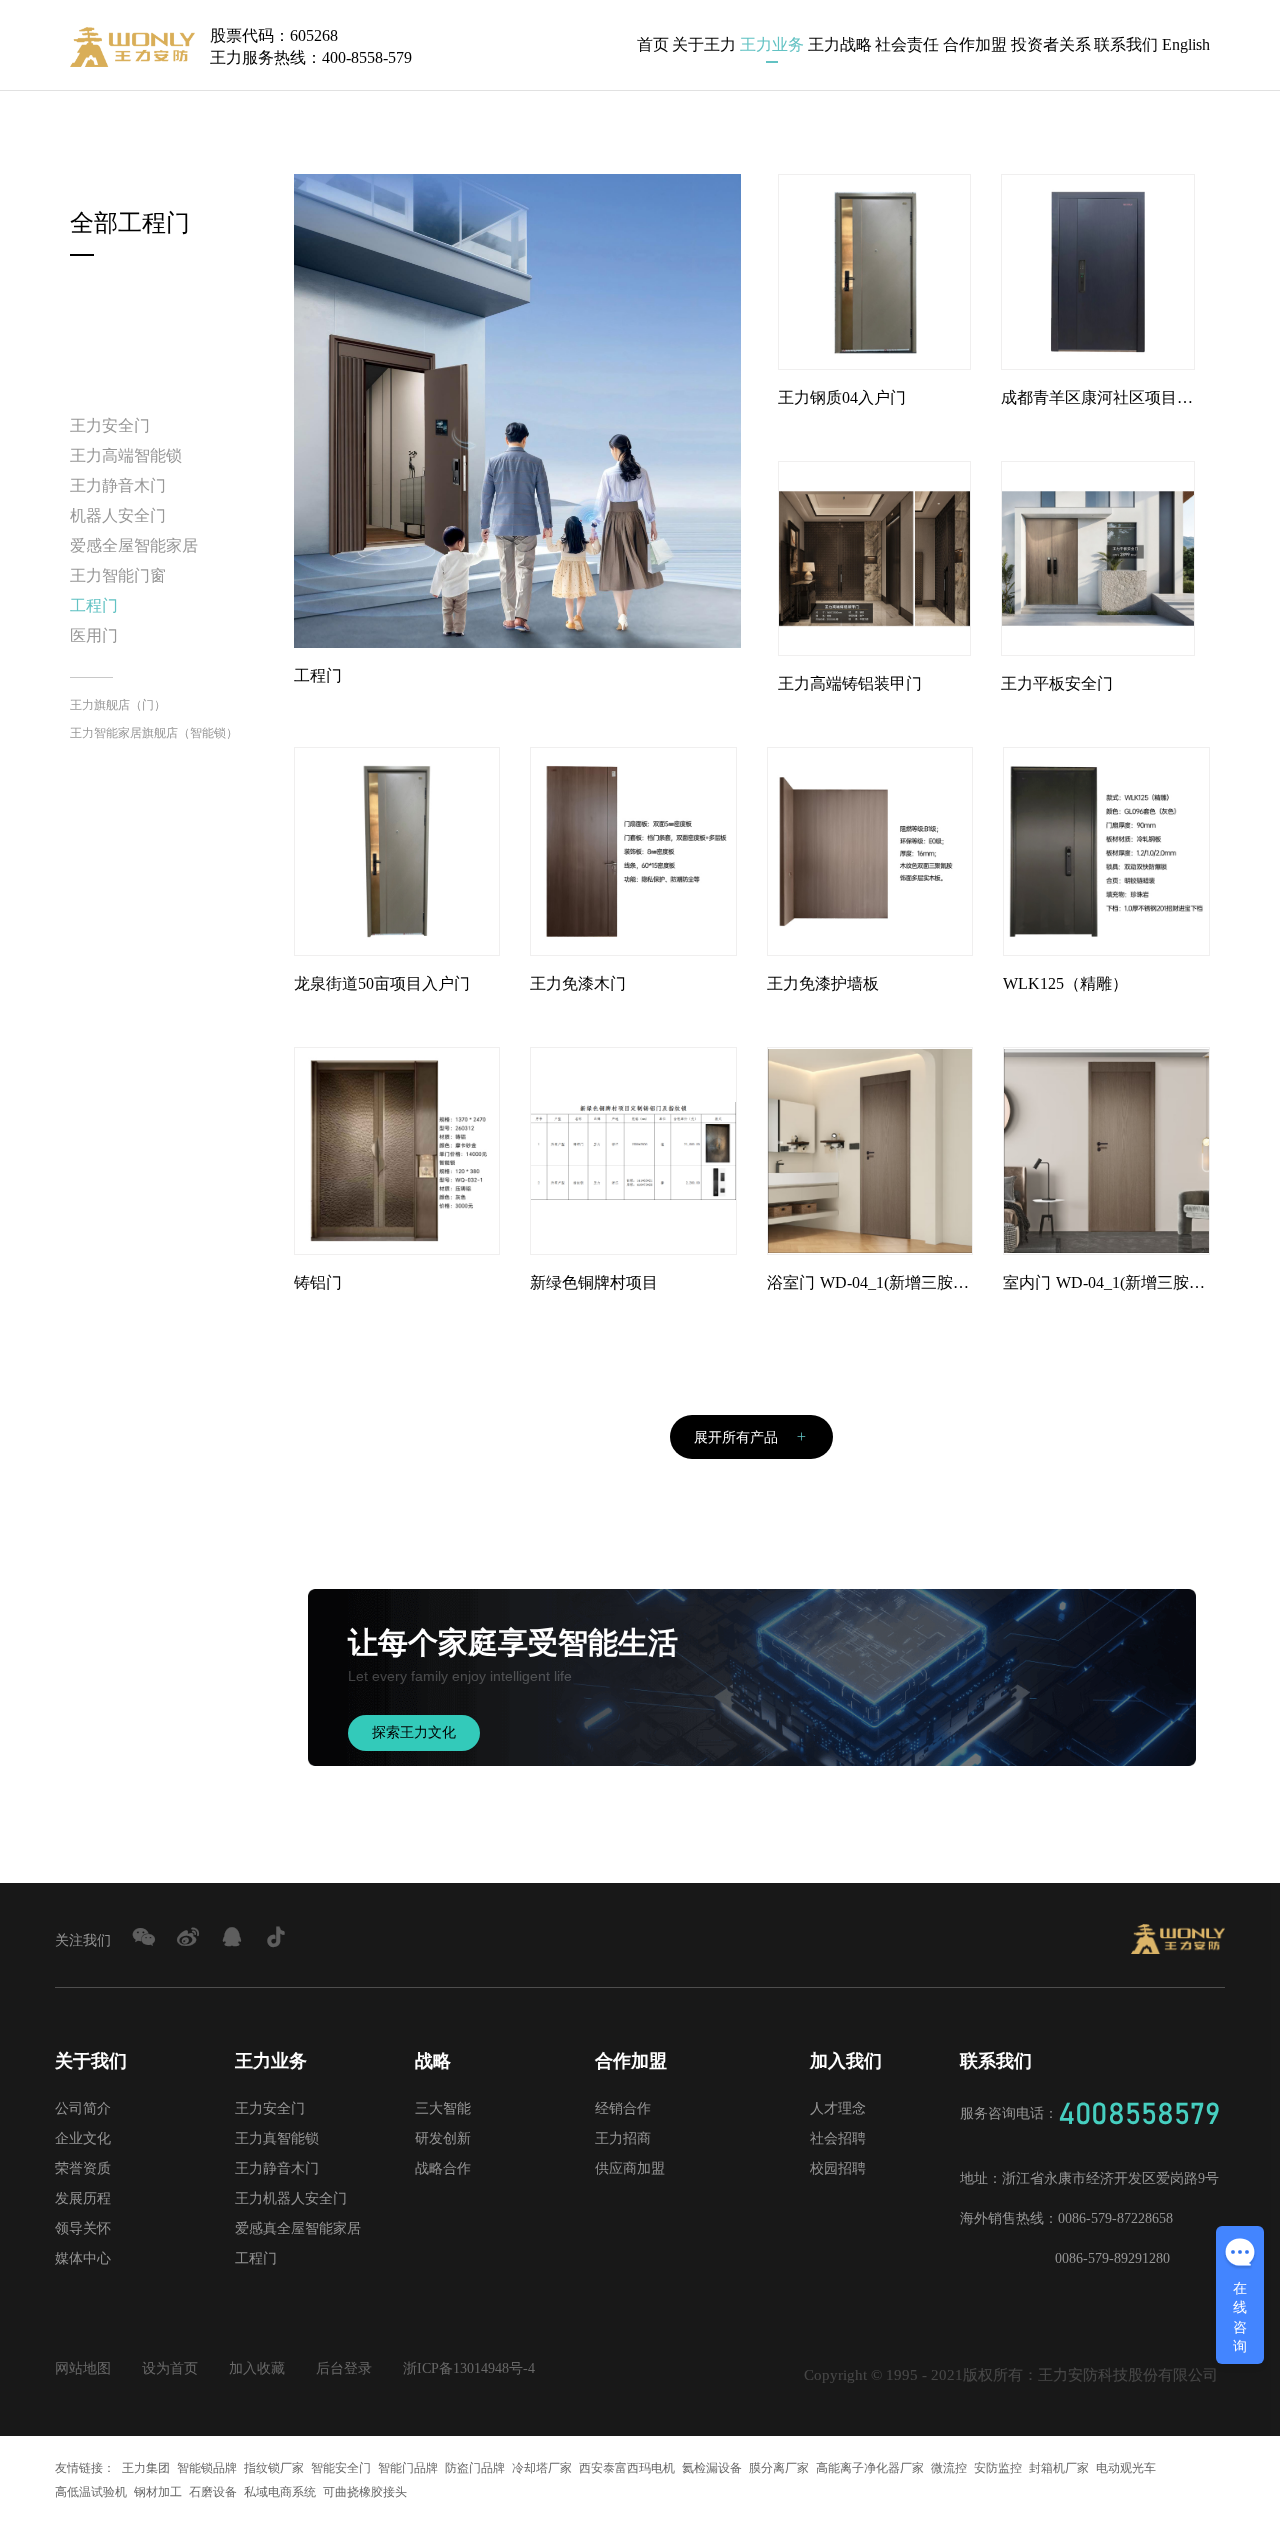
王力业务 (772, 44)
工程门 (94, 605)
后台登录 (344, 2368)
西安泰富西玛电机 (627, 2468)
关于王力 (704, 44)
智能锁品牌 (207, 2468)
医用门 (94, 635)
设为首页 (170, 2368)
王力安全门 (110, 425)
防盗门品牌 (475, 2468)
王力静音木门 (118, 485)
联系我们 (1126, 44)
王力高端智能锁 (126, 455)
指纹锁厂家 (274, 2468)
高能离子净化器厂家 (870, 2468)
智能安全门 (341, 2468)
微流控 (949, 2468)
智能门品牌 (408, 2468)
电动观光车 (1126, 2468)
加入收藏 (257, 2368)
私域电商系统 (280, 2492)
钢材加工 (158, 2492)
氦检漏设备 (712, 2468)
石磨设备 (213, 2492)
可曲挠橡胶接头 (365, 2492)
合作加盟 (975, 44)
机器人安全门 (118, 515)
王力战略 (840, 44)
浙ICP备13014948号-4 (469, 2368)
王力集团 (146, 2468)
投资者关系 (1051, 44)
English (1186, 44)
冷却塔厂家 (542, 2468)
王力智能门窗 (118, 575)
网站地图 (83, 2368)
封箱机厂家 (1059, 2468)
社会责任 (907, 44)
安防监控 (998, 2468)
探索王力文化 (414, 1732)
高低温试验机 (91, 2492)
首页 (653, 44)
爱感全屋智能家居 (134, 545)
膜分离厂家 (779, 2468)
